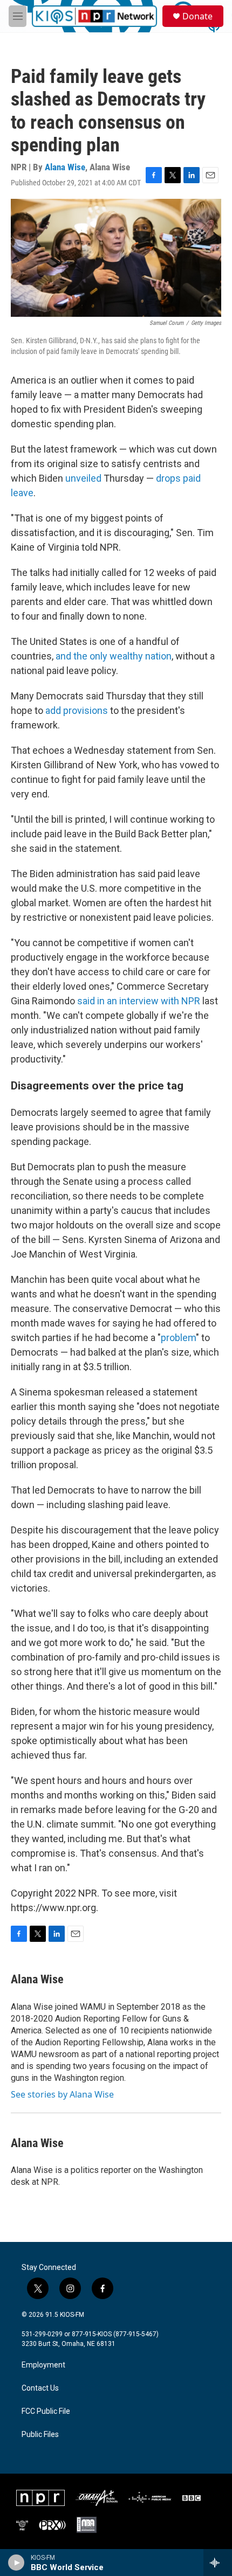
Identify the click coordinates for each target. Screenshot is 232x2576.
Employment (43, 2365)
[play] (16, 2563)
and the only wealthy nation (114, 656)
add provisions (77, 710)
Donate (197, 16)
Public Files (40, 2435)
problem (178, 1338)
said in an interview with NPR (139, 1001)
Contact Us (40, 2388)
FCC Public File (46, 2411)
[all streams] (218, 2563)
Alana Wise (65, 167)
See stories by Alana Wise (62, 2094)
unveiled (83, 478)
